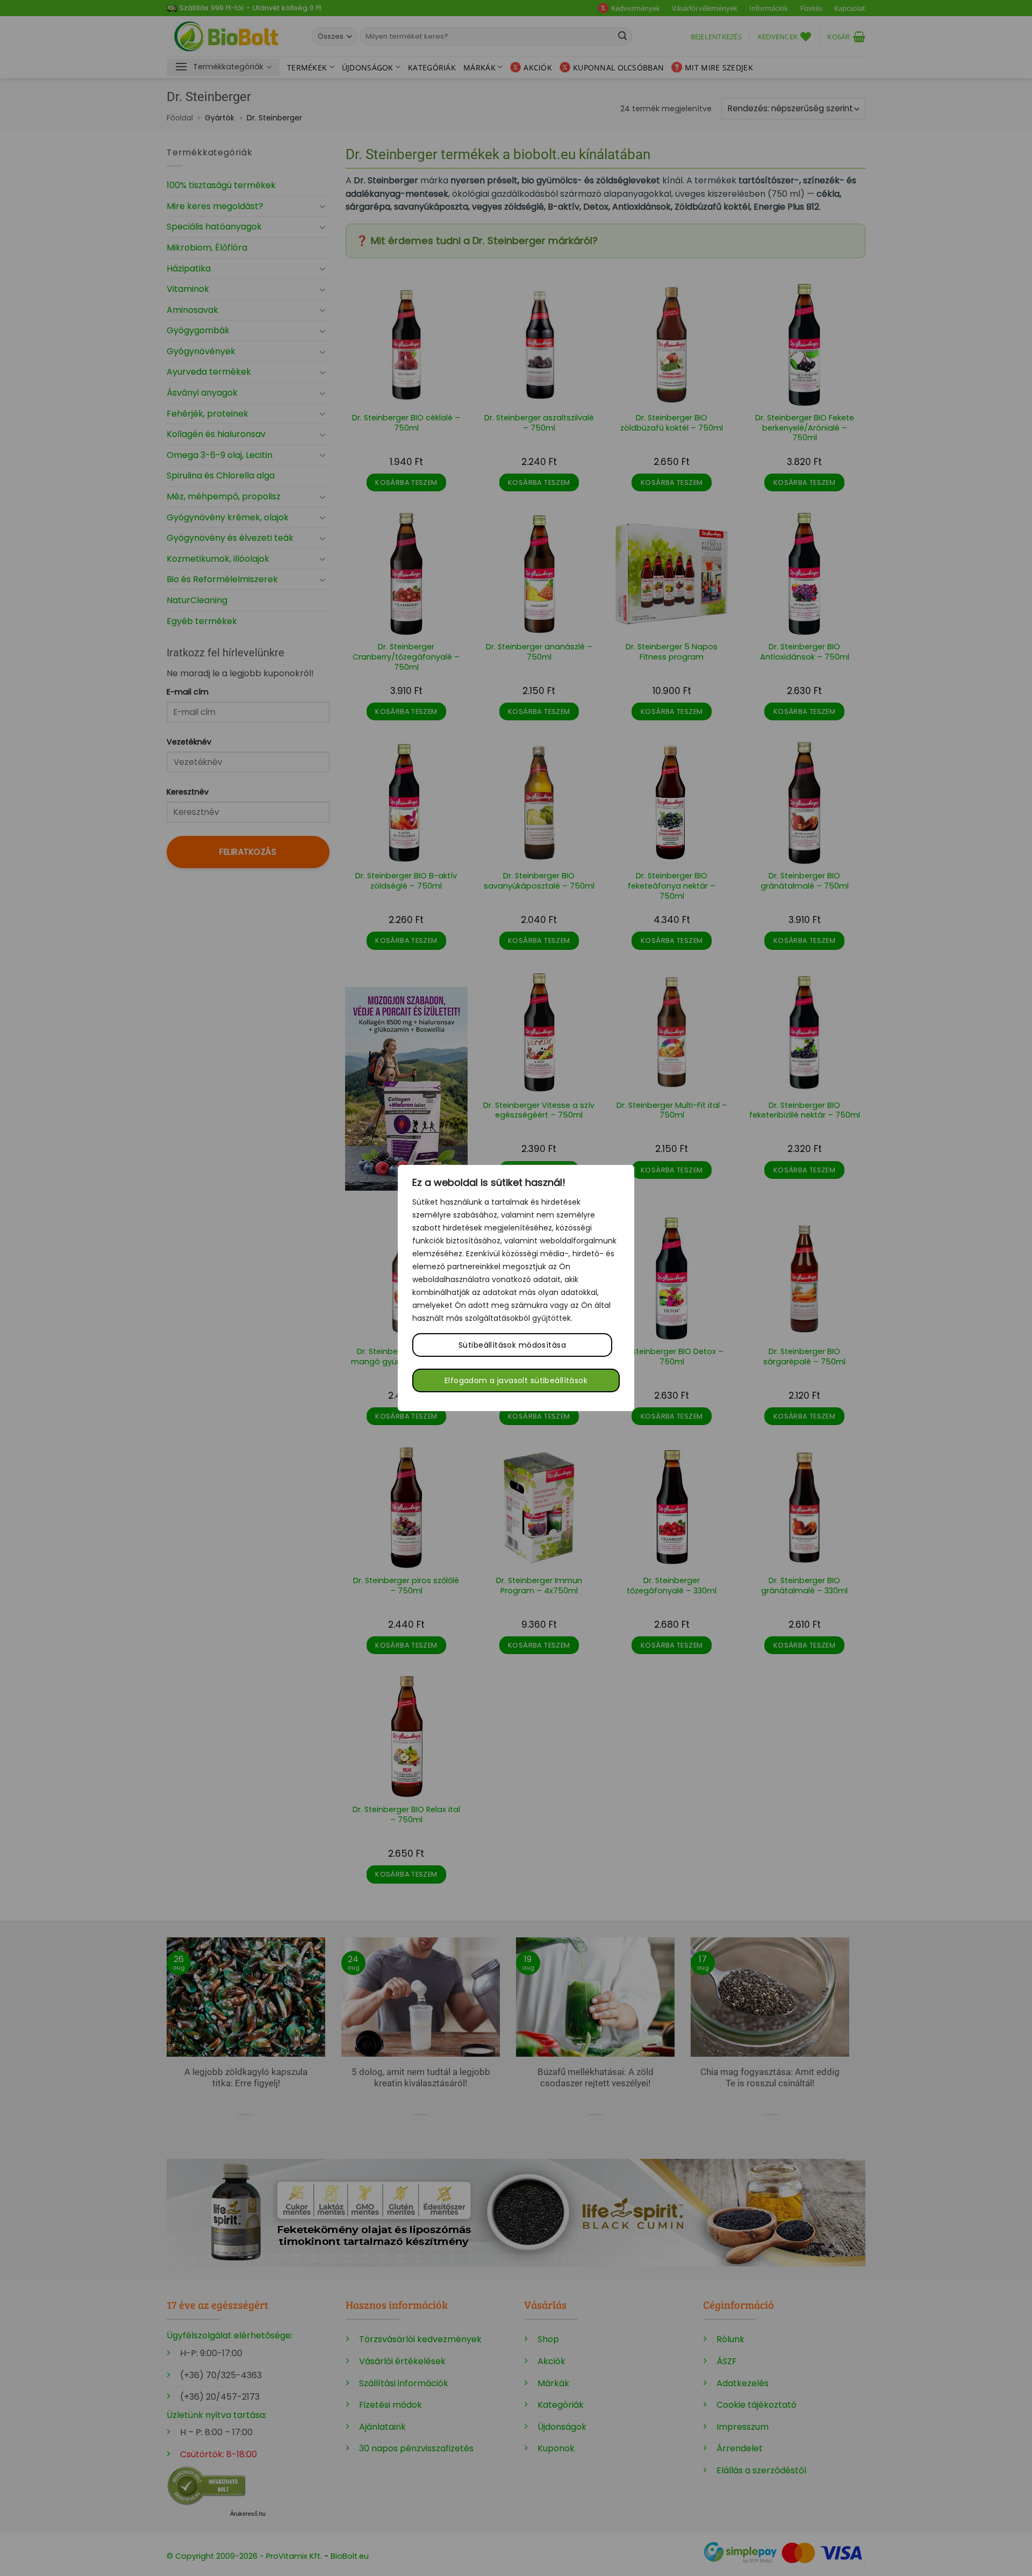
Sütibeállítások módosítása (512, 1345)
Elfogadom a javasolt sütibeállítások (516, 1380)
